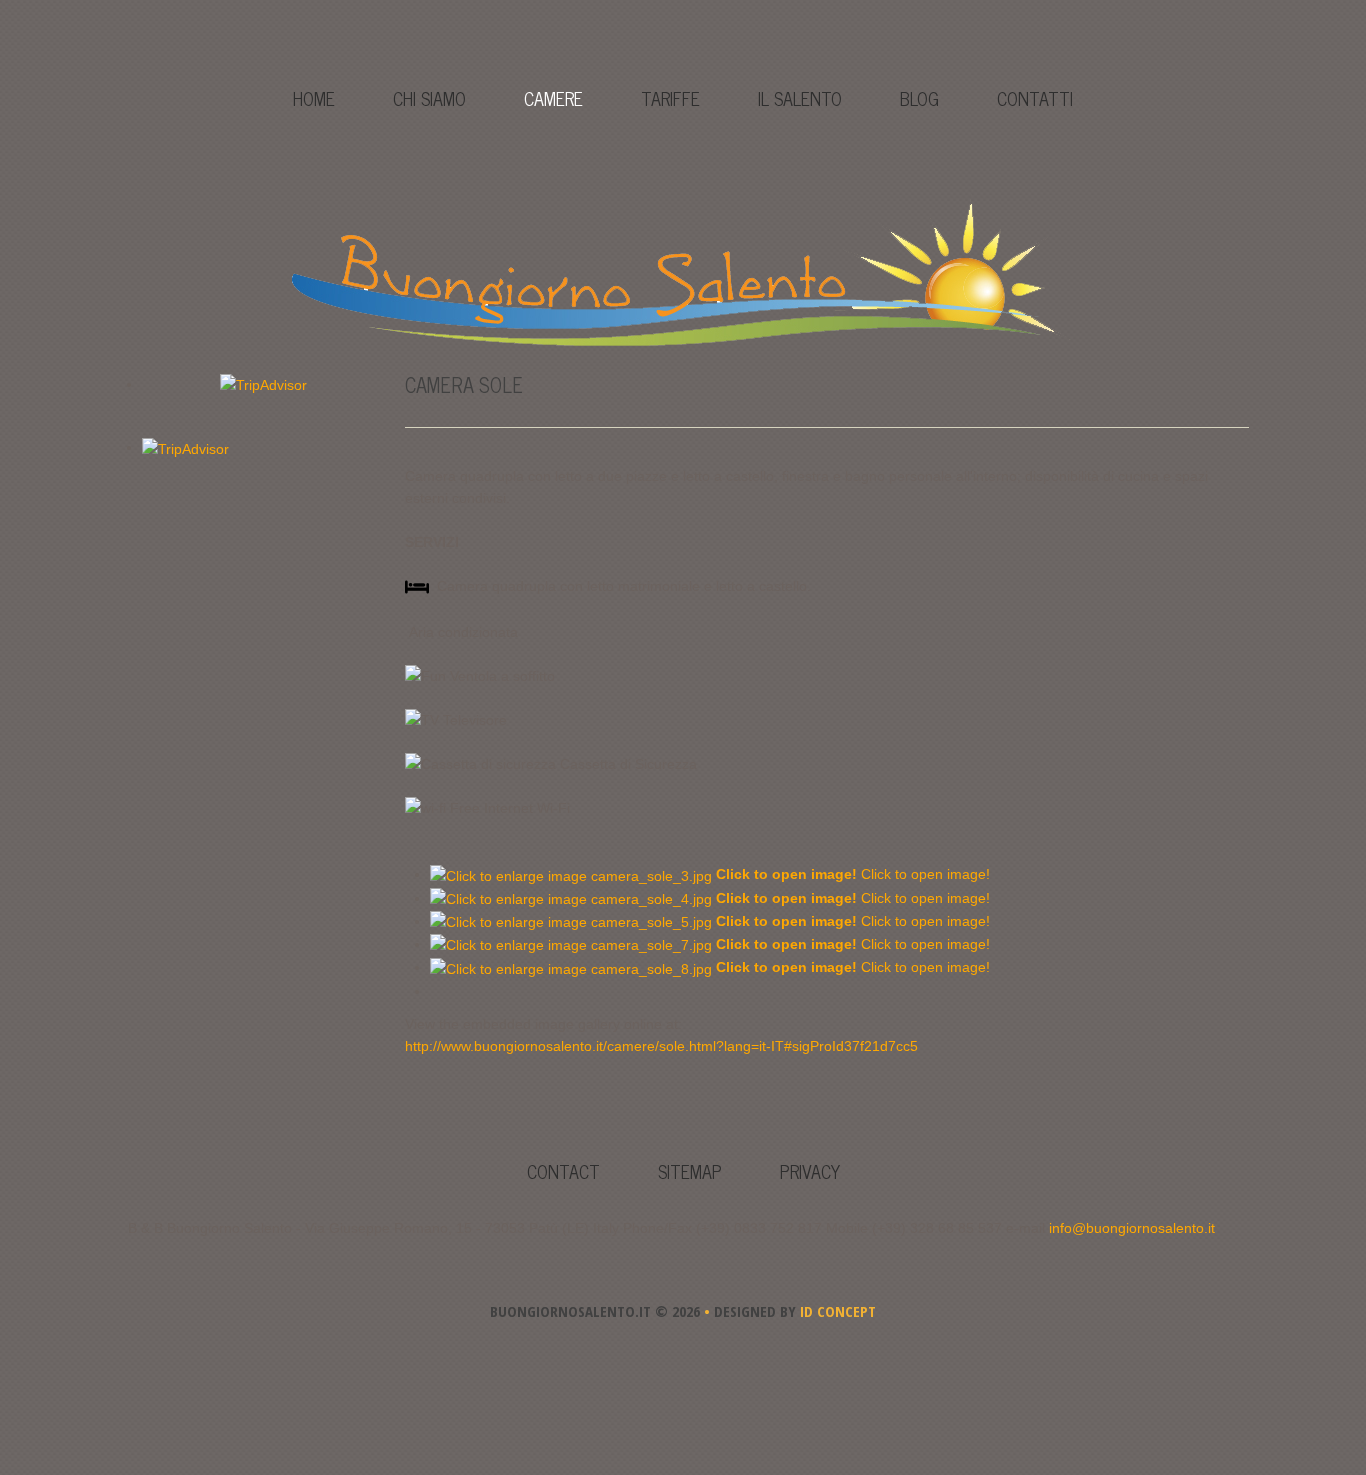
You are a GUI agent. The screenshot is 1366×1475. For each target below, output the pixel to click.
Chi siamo (429, 98)
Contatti (1035, 98)
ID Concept (836, 1311)
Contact (563, 1171)
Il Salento (800, 98)
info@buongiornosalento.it (1132, 1228)
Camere (553, 98)
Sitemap (690, 1171)
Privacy (810, 1171)
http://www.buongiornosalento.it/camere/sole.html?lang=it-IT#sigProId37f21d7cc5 (661, 1046)
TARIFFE (670, 98)
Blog (919, 98)
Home (314, 98)
